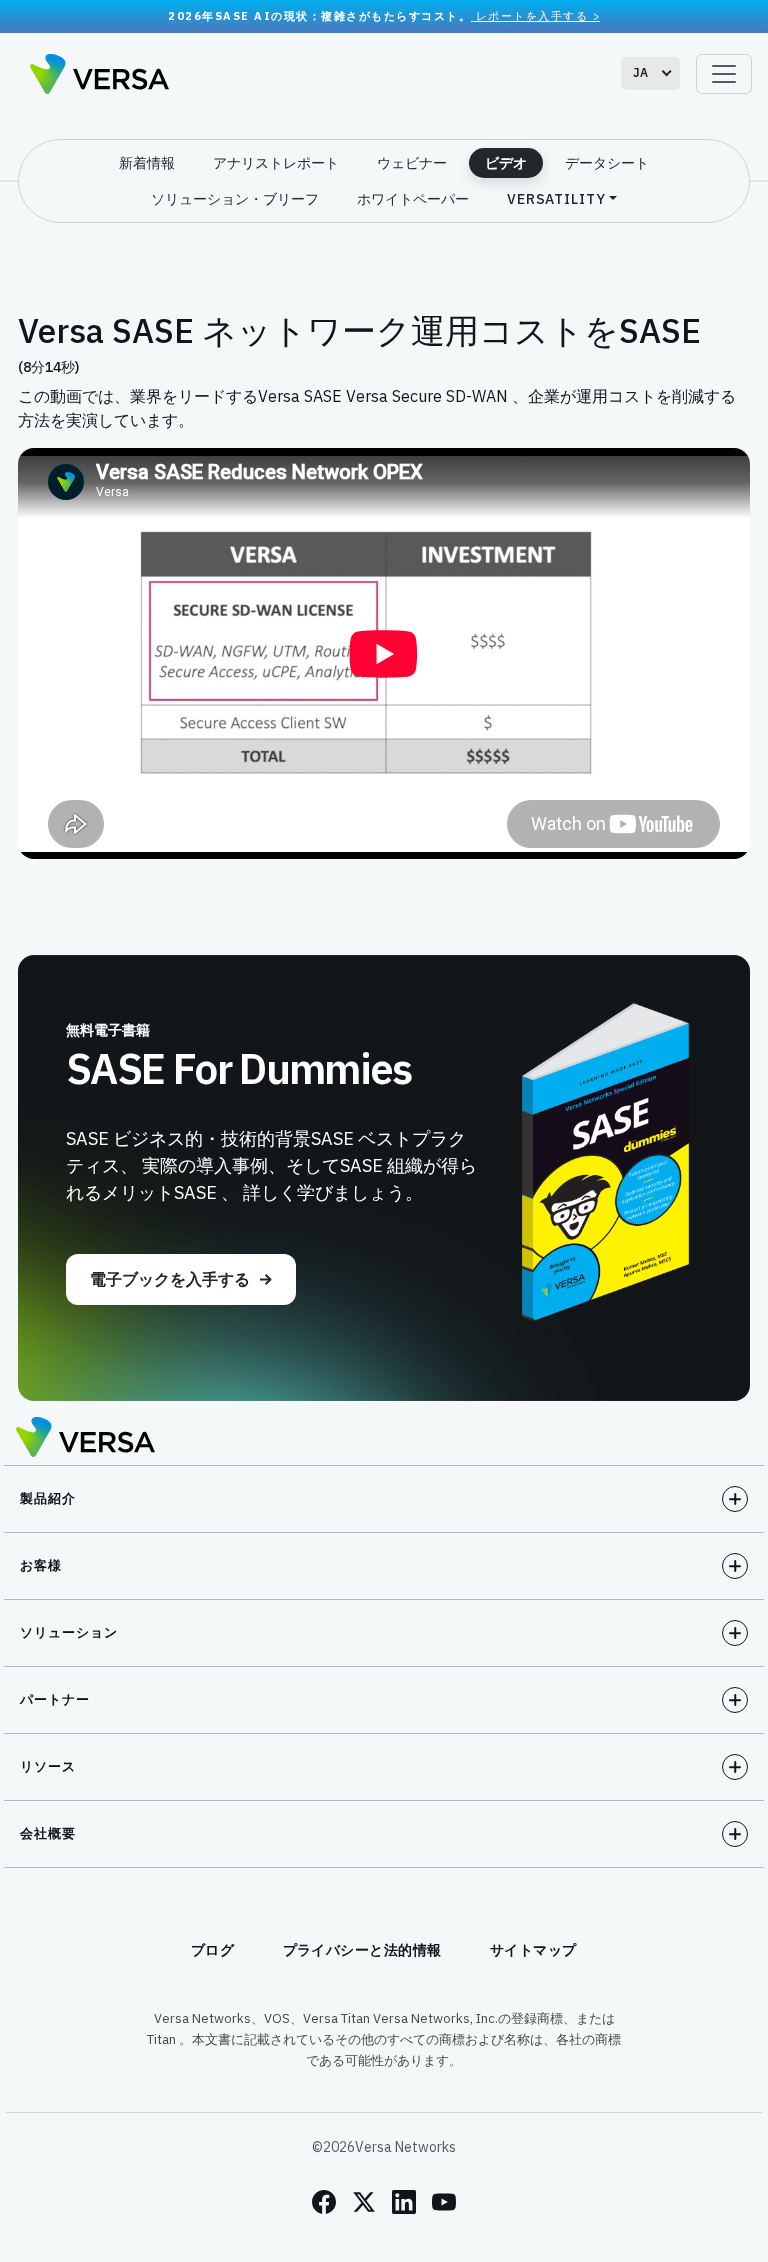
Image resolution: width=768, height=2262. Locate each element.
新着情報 (147, 163)
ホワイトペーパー (413, 199)
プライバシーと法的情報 (363, 1950)
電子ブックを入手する (170, 1279)
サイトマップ (533, 1950)
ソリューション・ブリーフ (235, 199)
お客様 (41, 1565)
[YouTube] (444, 2202)
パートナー (55, 1699)
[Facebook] (324, 2202)
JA (641, 72)
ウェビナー (412, 163)
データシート (607, 163)
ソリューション (69, 1632)
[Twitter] (364, 2202)
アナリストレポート (276, 163)
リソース (48, 1766)
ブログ (213, 1950)
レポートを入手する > (535, 16)
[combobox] (650, 73)
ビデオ (506, 163)
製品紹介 (48, 1498)
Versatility (556, 199)
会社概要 (48, 1833)
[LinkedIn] (404, 2202)
